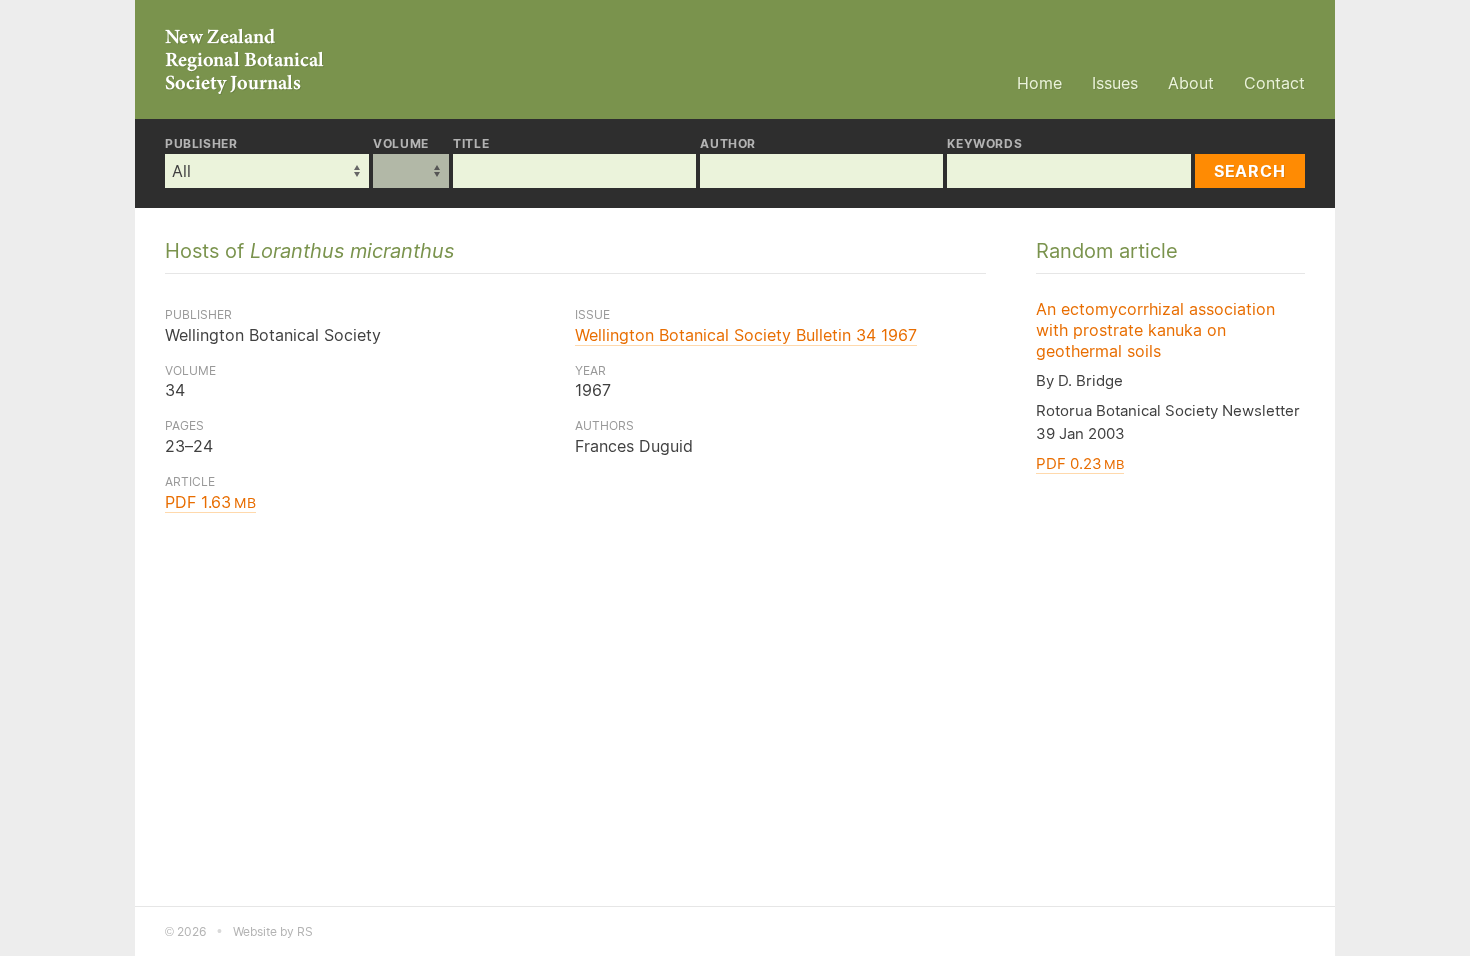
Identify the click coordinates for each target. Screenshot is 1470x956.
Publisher (201, 144)
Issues (1115, 83)
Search (1250, 171)
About (1191, 83)
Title (471, 144)
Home (1039, 83)
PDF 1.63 (210, 502)
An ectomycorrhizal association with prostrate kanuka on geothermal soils (1155, 330)
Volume (401, 144)
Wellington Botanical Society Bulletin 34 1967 (746, 335)
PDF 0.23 (1080, 463)
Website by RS (273, 931)
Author (728, 144)
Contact (1274, 83)
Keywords (984, 144)
